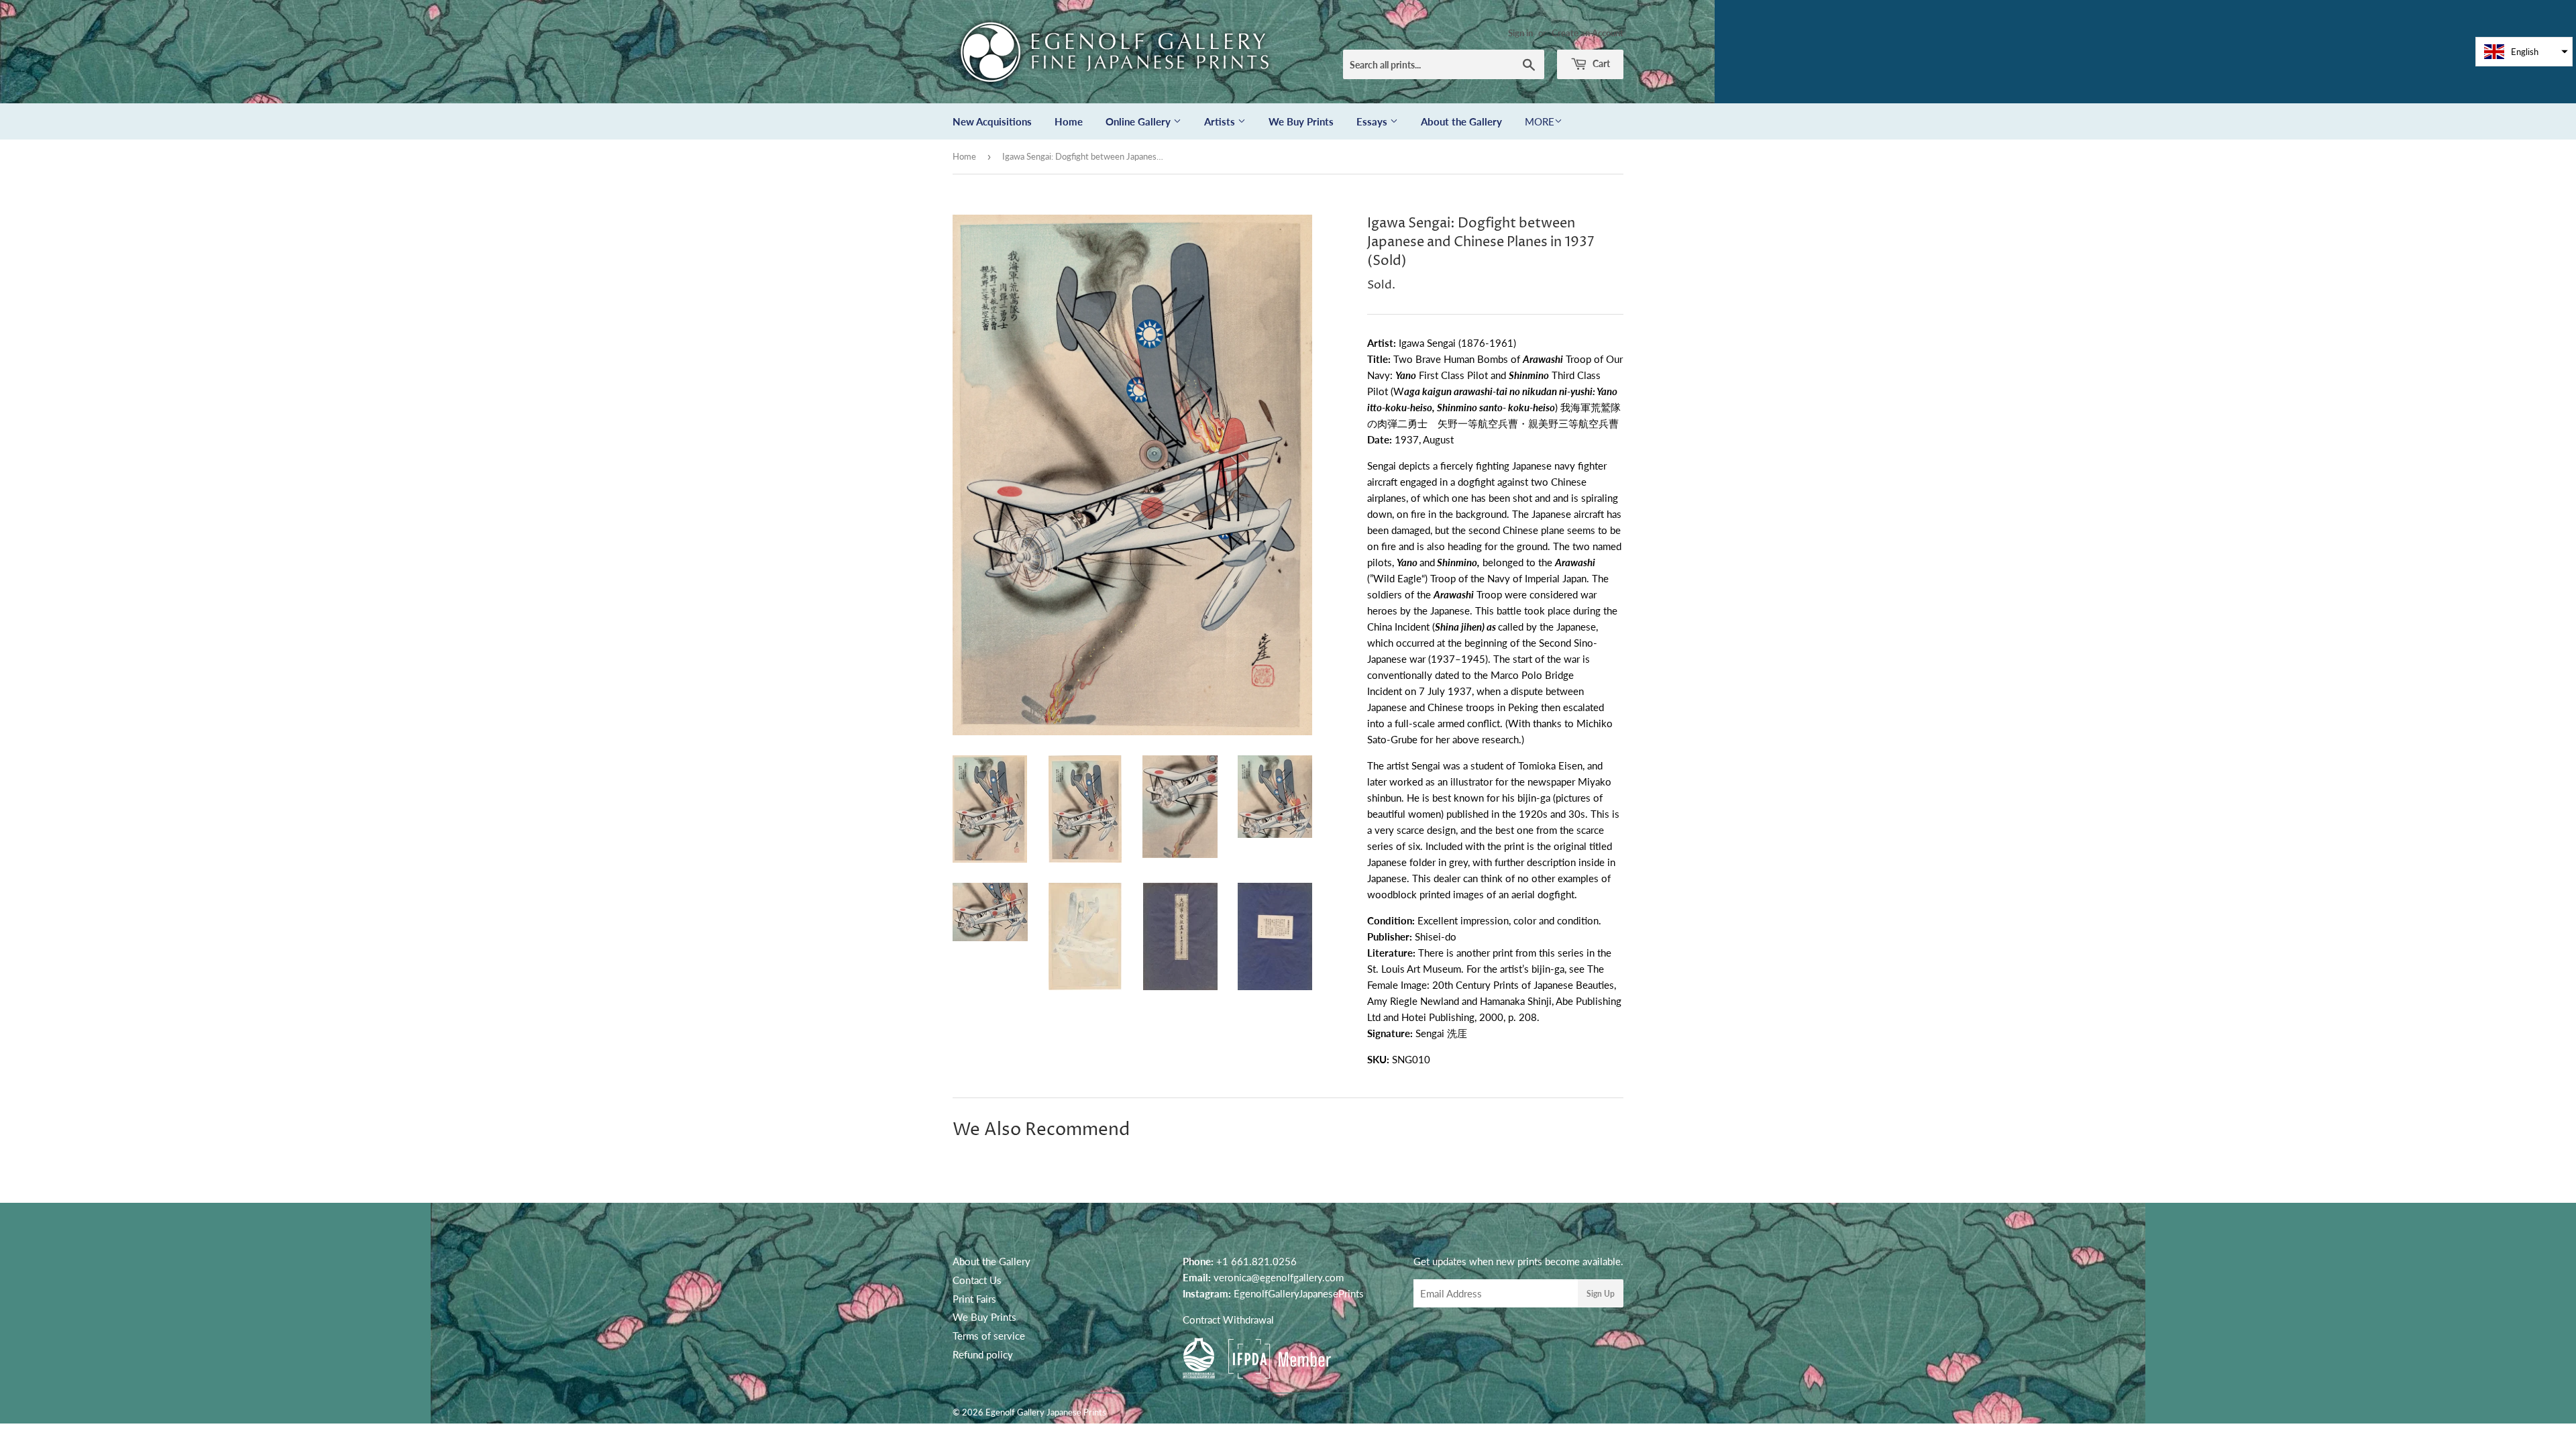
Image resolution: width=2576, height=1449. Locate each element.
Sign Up (1601, 1294)
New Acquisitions (992, 121)
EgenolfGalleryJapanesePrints (1299, 1293)
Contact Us (977, 1280)
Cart (1600, 63)
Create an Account (1588, 33)
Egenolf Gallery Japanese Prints (1046, 1412)
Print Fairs (974, 1299)
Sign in (1520, 33)
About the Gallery (1461, 121)
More (1540, 121)
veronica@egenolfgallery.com (1279, 1277)
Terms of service (989, 1336)
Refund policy (983, 1354)
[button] (2524, 52)
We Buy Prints (1301, 121)
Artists (1221, 121)
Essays (1373, 121)
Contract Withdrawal (1228, 1320)
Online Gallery (1139, 121)
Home (1069, 121)
